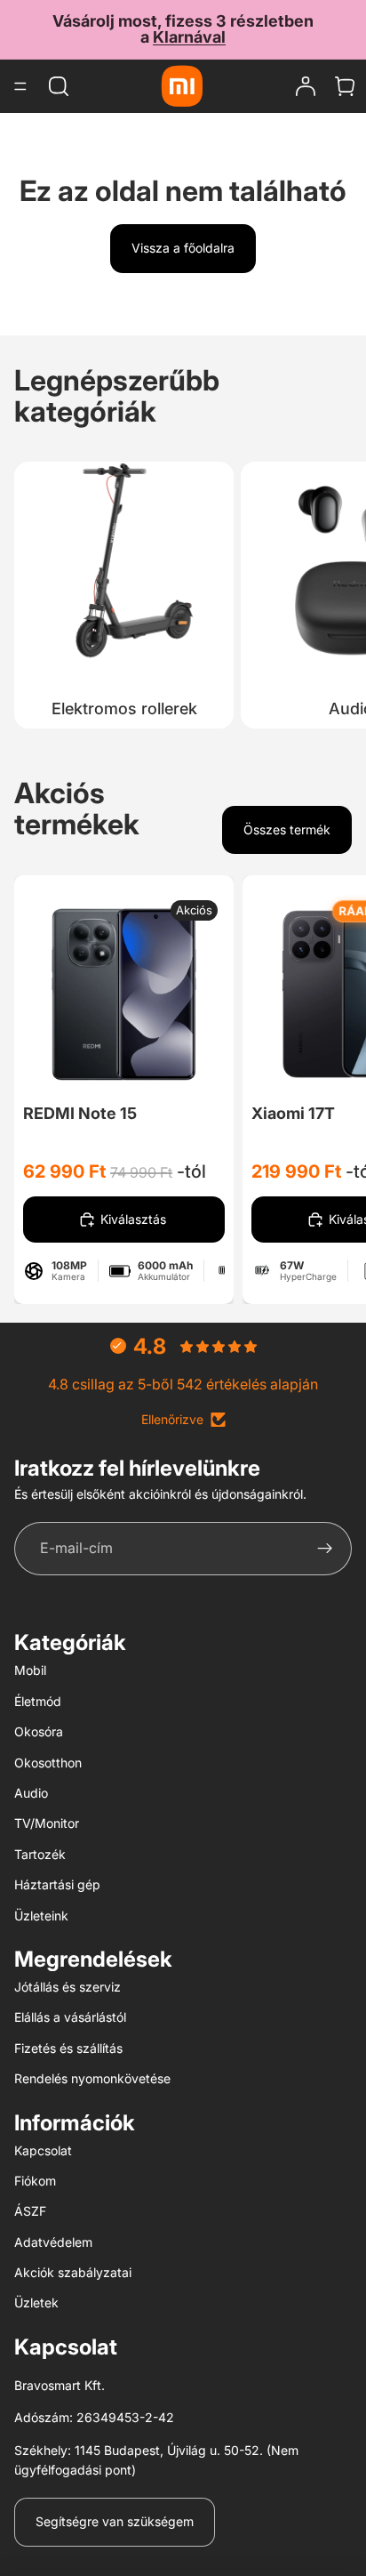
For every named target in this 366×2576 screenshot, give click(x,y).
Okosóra (39, 1731)
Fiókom (35, 2181)
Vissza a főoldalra (183, 248)
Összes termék (287, 829)
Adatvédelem (53, 2242)
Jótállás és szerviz (68, 1987)
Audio (31, 1793)
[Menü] (20, 86)
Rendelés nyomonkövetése (92, 2078)
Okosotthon (48, 1763)
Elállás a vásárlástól (70, 2017)
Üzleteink (41, 1916)
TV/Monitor (47, 1823)
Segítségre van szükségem (115, 2521)
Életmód (38, 1701)
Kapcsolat (43, 2150)
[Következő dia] (332, 591)
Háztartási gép (57, 1884)
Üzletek (36, 2302)
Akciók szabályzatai (73, 2272)
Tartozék (40, 1854)
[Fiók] (306, 86)
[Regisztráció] (325, 1549)
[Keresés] (59, 86)
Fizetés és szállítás (68, 2048)
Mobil (30, 1670)
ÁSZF (30, 2211)
